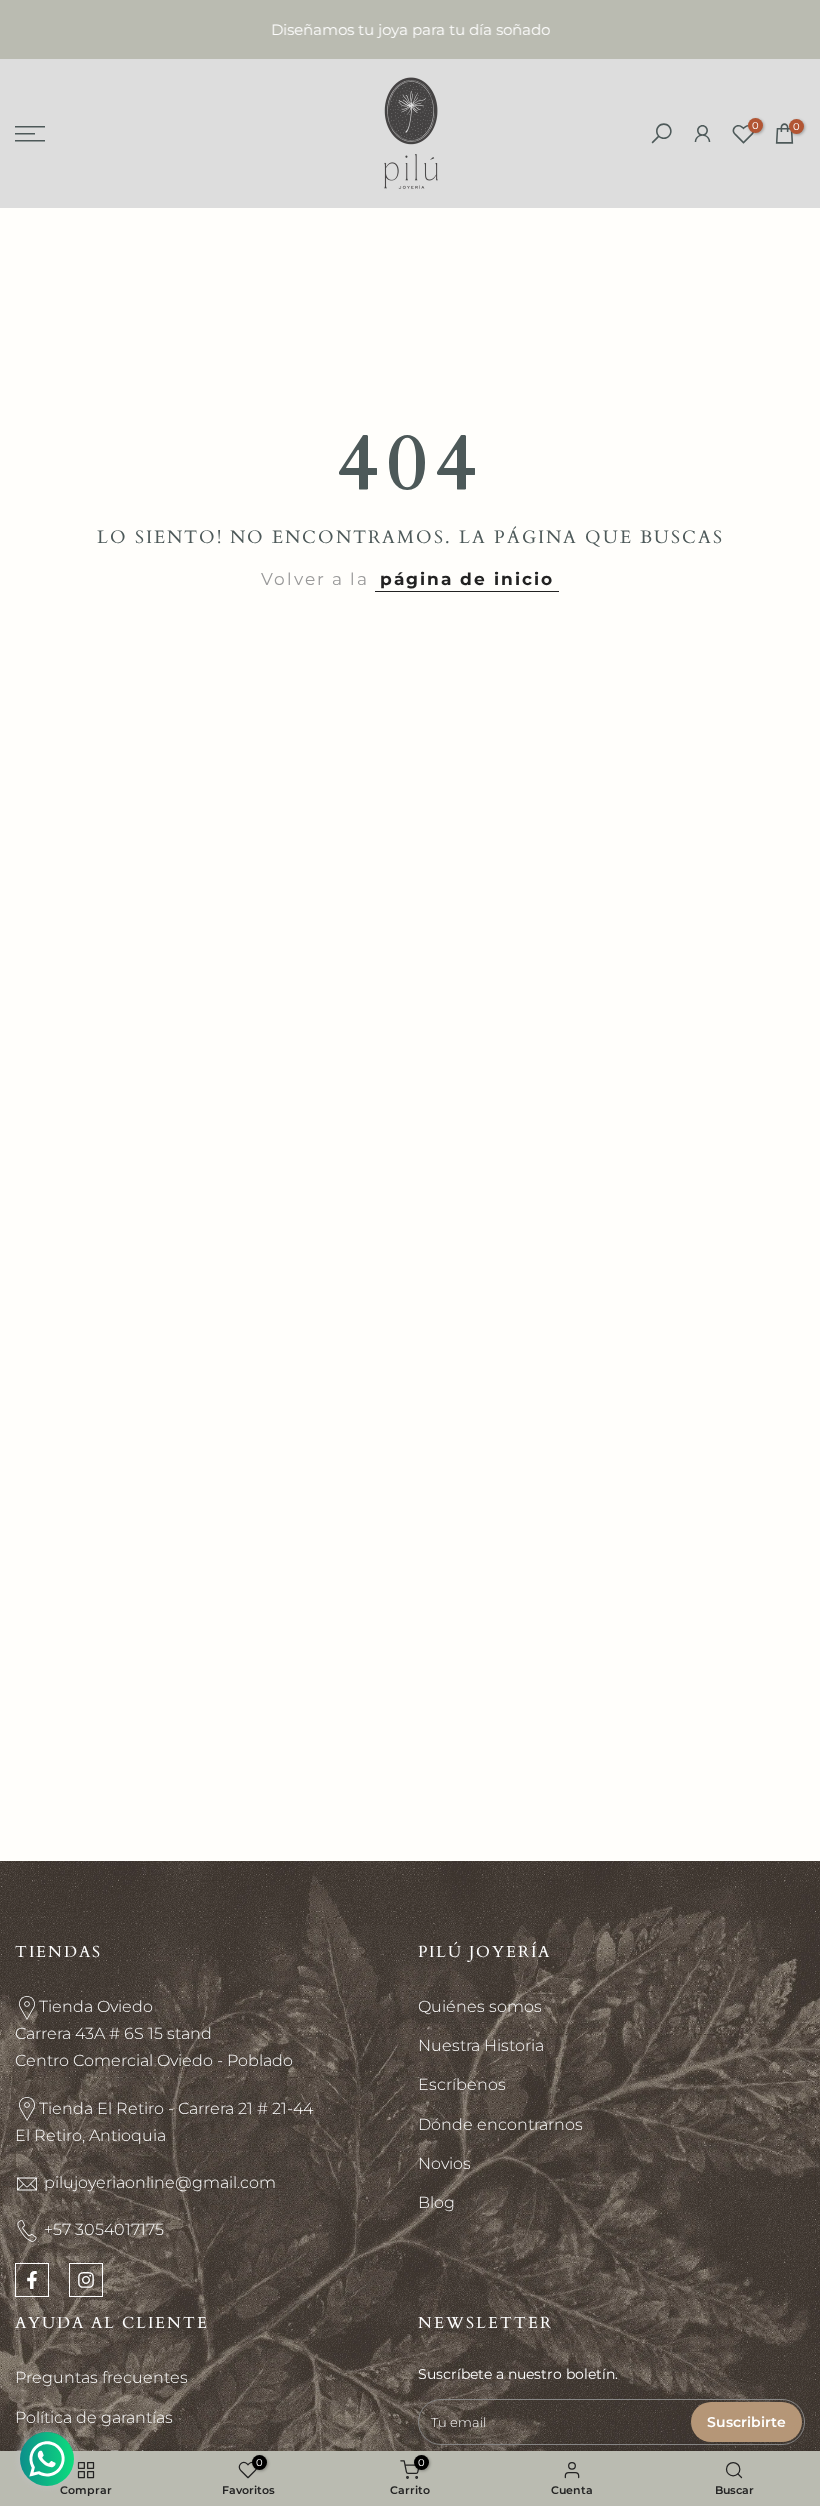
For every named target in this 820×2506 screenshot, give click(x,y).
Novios (444, 2163)
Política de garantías (94, 2417)
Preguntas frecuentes (101, 2377)
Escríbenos (462, 2084)
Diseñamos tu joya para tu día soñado (410, 29)
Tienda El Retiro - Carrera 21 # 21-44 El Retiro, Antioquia (164, 2122)
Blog (436, 2202)
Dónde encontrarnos (500, 2124)
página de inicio (467, 579)
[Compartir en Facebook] (32, 2280)
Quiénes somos (480, 2006)
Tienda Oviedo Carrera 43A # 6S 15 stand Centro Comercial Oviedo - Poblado (154, 2033)
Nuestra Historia (481, 2045)
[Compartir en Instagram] (86, 2280)
